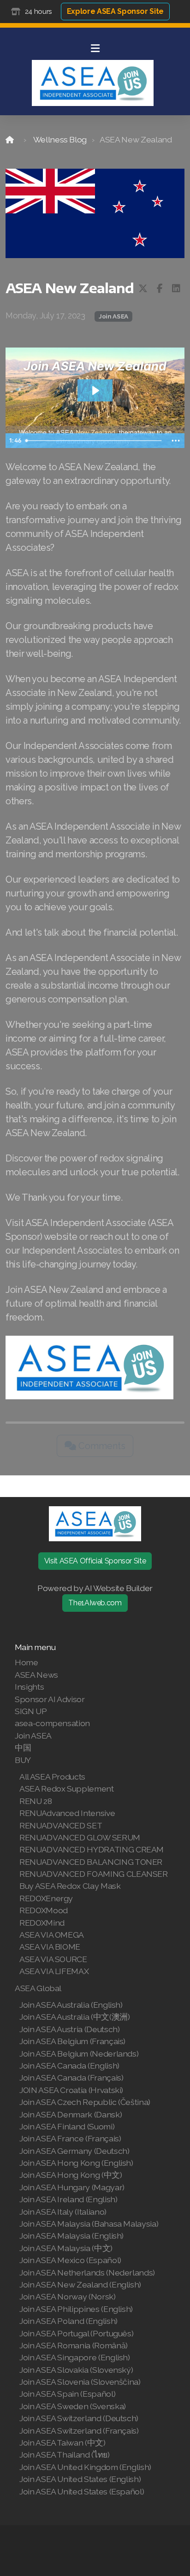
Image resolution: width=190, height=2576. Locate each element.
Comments (101, 1446)
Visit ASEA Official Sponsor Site (95, 1561)
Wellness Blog (60, 139)
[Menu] (95, 48)
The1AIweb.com (95, 1603)
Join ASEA (113, 316)
